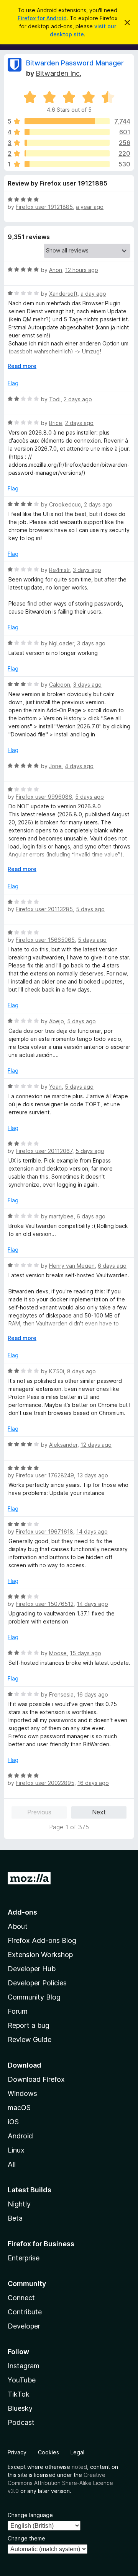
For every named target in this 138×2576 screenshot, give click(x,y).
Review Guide (30, 2039)
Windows (22, 2093)
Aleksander (63, 1445)
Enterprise (24, 2258)
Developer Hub (32, 1969)
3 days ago (87, 570)
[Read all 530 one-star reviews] (67, 164)
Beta (15, 2218)
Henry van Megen (72, 1266)
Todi (55, 399)
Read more (22, 366)
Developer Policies (37, 1983)
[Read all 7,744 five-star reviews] (67, 121)
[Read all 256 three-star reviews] (67, 143)
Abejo (57, 1021)
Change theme (26, 2538)
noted (79, 2467)
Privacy (17, 2452)
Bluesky (20, 2408)
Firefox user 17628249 (45, 1475)
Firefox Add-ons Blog (42, 1940)
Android (20, 2136)
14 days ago (92, 1531)
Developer (24, 2326)
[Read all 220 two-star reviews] (67, 153)
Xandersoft (63, 294)
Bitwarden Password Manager (75, 63)
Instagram (24, 2366)
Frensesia (61, 1694)
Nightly (19, 2204)
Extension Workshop (40, 1955)
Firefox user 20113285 (44, 909)
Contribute (25, 2312)
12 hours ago (82, 270)
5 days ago (90, 797)
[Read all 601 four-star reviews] (67, 132)
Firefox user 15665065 (45, 940)
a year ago (90, 207)
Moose (58, 1653)
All (12, 2164)
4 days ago (79, 766)
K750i (57, 1371)
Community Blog (34, 1997)
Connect (21, 2298)
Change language (30, 2515)
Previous (39, 1812)
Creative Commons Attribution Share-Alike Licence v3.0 (60, 2483)
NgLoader (62, 643)
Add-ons (22, 1912)
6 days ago (91, 1216)
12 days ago (96, 1445)
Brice (56, 423)
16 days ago (92, 1694)
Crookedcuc (65, 504)
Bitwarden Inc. (58, 73)
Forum (18, 2011)
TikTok (19, 2394)
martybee (61, 1216)
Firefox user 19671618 (44, 1531)
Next (99, 1812)
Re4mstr (59, 570)
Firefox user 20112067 (44, 1151)
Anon (56, 270)
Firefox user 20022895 (45, 1783)
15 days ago (85, 1653)
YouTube (22, 2380)
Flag (13, 383)
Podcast (21, 2422)
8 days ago (81, 1371)
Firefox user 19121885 (44, 207)
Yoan (55, 1087)
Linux (16, 2150)
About (18, 1926)
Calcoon (60, 685)
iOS (13, 2122)
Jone (55, 766)
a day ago (93, 294)
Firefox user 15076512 (45, 1604)
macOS (19, 2108)
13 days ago (93, 1475)
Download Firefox (36, 2079)
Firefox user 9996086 (44, 797)
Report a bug (29, 2025)
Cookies (48, 2452)
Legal (77, 2452)
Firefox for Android (42, 18)
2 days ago (78, 399)
